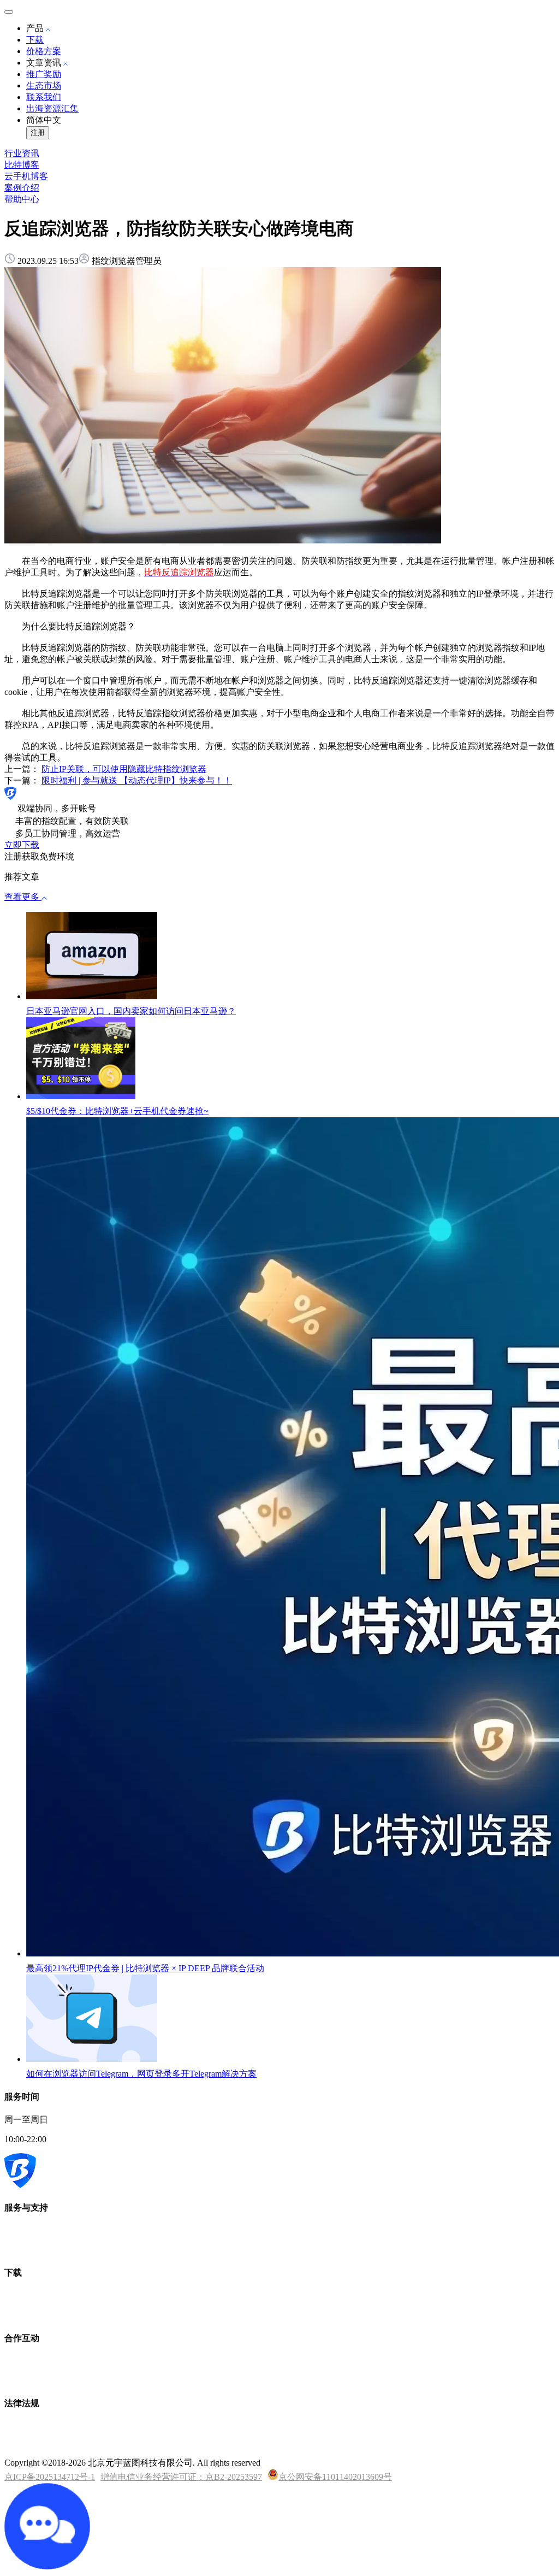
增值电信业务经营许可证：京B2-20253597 (181, 2477)
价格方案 (44, 51)
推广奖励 (44, 74)
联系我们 (44, 97)
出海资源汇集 (52, 108)
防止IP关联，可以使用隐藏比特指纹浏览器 (124, 769)
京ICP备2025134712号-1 (50, 2477)
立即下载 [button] (22, 845)
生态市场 (44, 86)
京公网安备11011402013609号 (335, 2477)
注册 (38, 132)
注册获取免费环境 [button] (39, 856)
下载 (35, 40)
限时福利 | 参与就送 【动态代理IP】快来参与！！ (137, 780)
